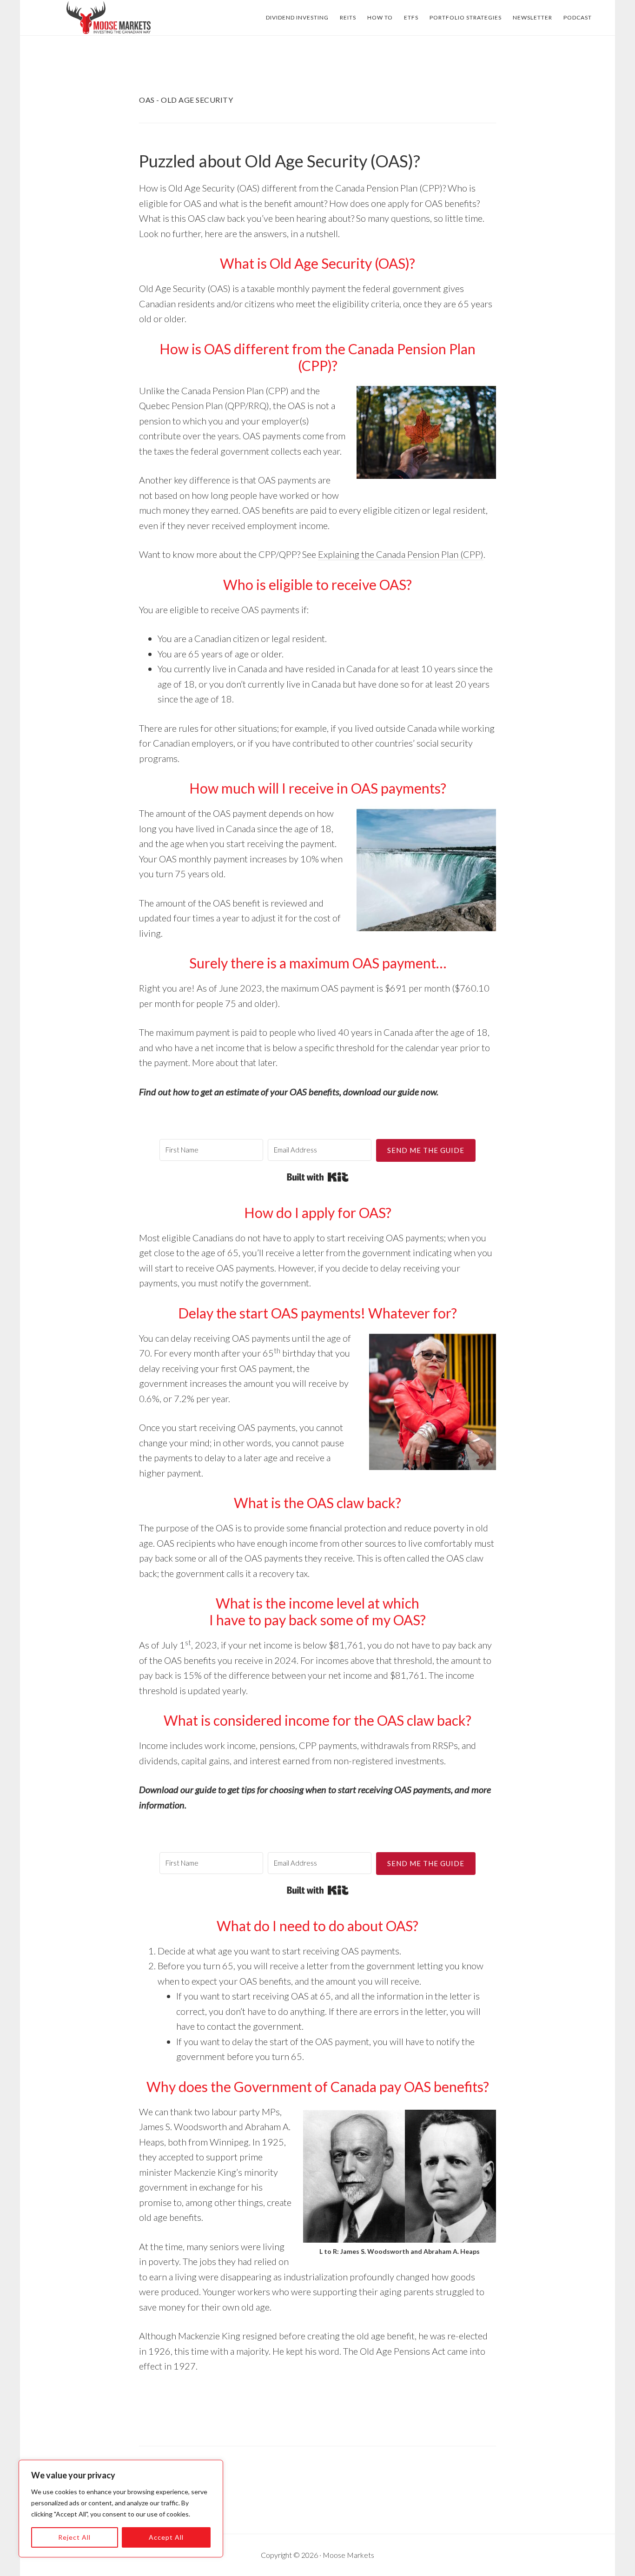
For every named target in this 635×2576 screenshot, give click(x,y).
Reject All (74, 2537)
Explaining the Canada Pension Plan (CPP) (401, 554)
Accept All (166, 2537)
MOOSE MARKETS (108, 18)
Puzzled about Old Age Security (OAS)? (280, 161)
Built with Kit (318, 1177)
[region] (121, 2509)
